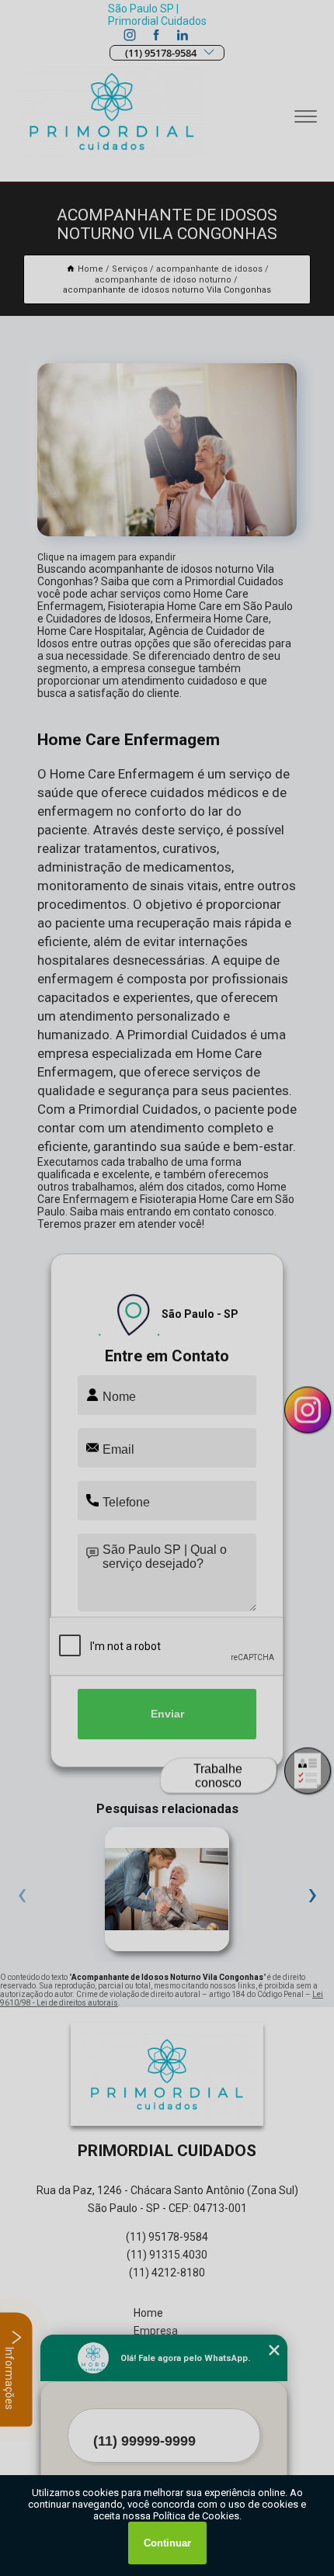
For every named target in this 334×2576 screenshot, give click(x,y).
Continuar (167, 2543)
